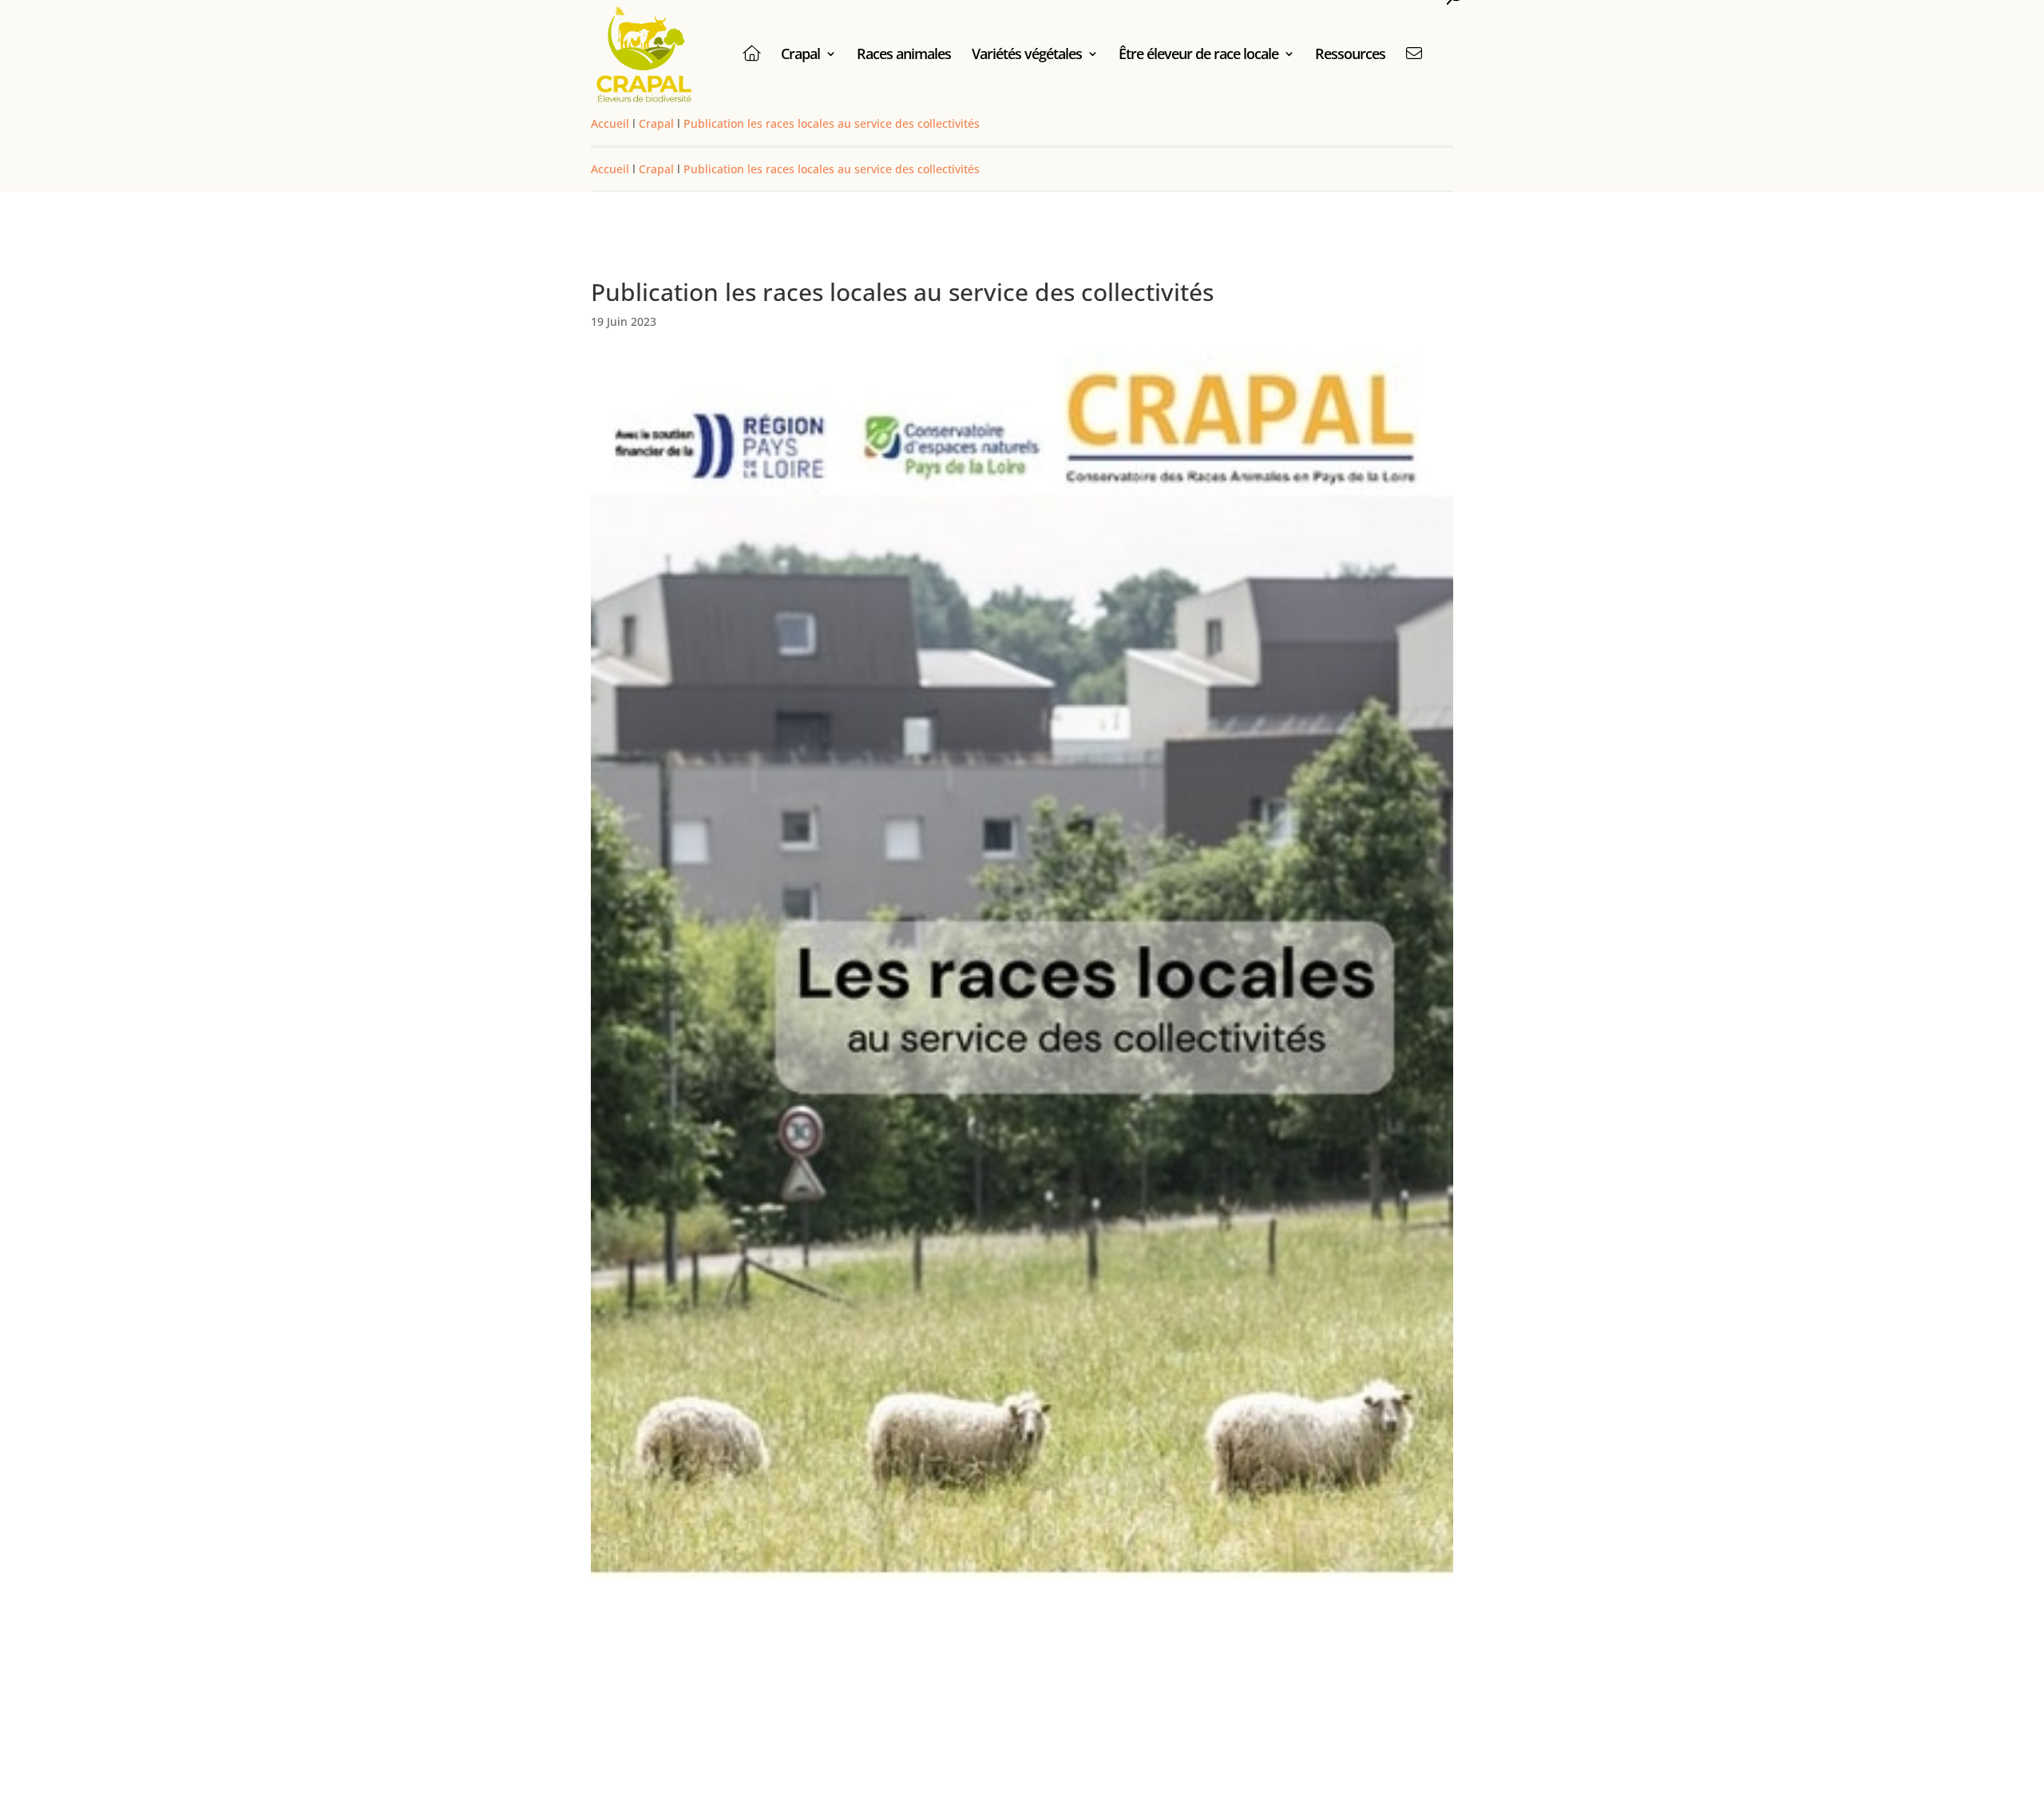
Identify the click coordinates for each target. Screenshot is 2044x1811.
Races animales (904, 55)
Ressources (1350, 55)
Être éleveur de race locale (1198, 55)
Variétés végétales (1027, 55)
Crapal (800, 55)
